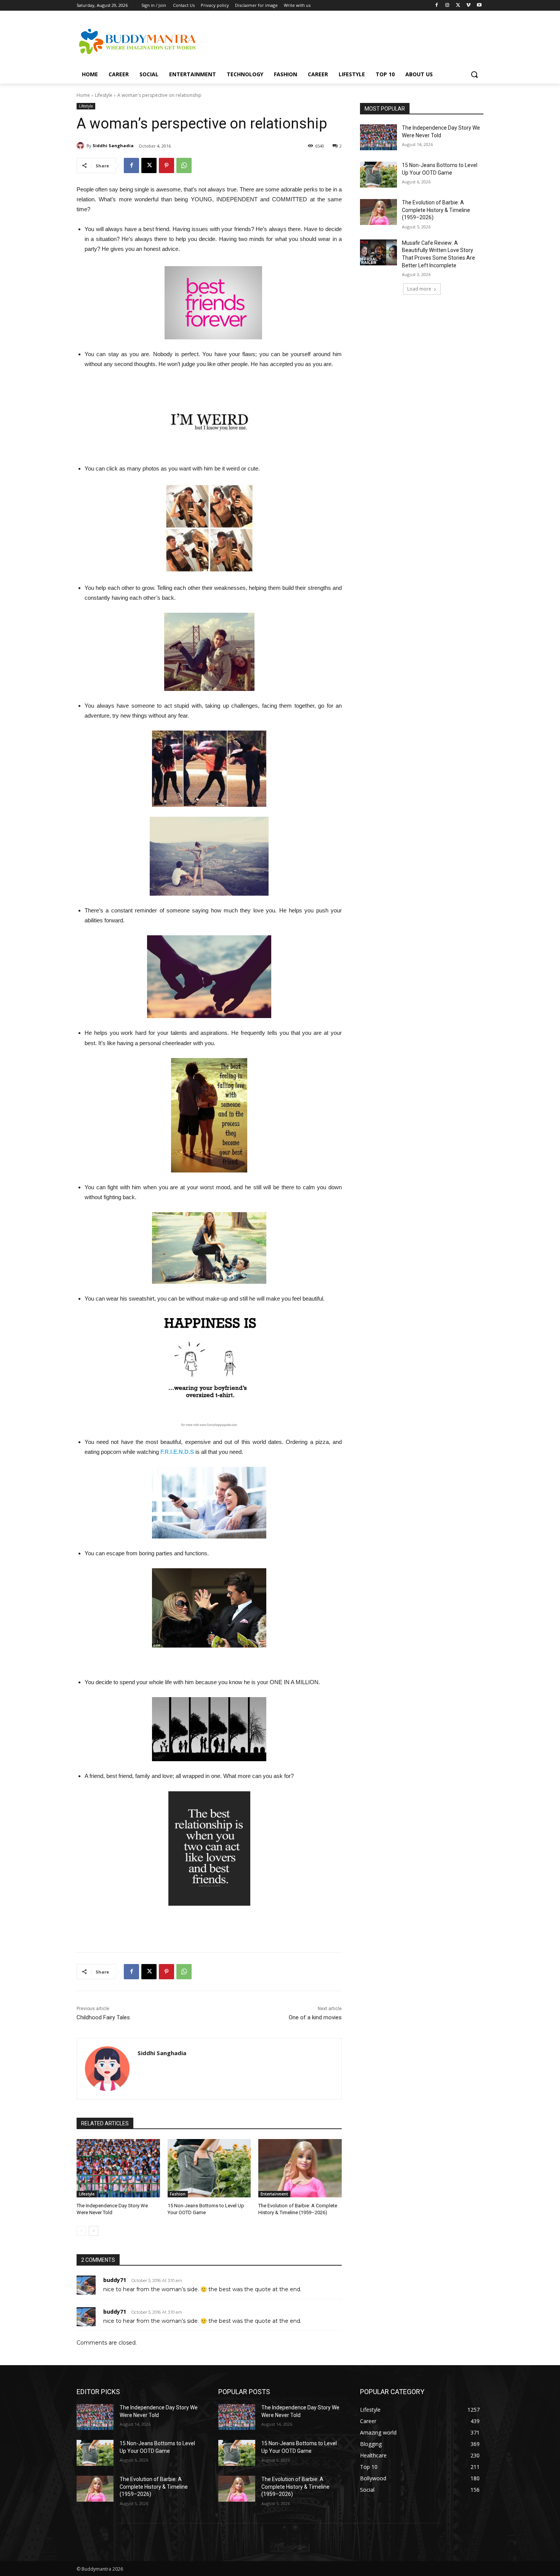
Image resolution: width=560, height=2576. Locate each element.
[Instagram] (447, 6)
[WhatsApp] (184, 165)
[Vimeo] (468, 6)
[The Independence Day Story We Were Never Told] (118, 2168)
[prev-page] (81, 2231)
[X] (458, 6)
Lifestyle (104, 95)
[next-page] (94, 2231)
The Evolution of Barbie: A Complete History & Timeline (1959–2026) (436, 210)
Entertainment (274, 2194)
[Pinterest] (166, 165)
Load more (419, 289)
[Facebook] (437, 6)
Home (83, 95)
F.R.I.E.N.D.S (178, 1452)
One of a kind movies (315, 2017)
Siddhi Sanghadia (113, 145)
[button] (474, 74)
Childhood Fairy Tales (103, 2017)
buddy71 (115, 2280)
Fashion (178, 2194)
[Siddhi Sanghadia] (82, 146)
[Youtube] (479, 6)
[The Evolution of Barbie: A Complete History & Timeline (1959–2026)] (300, 2168)
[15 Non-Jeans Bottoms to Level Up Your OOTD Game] (209, 2168)
